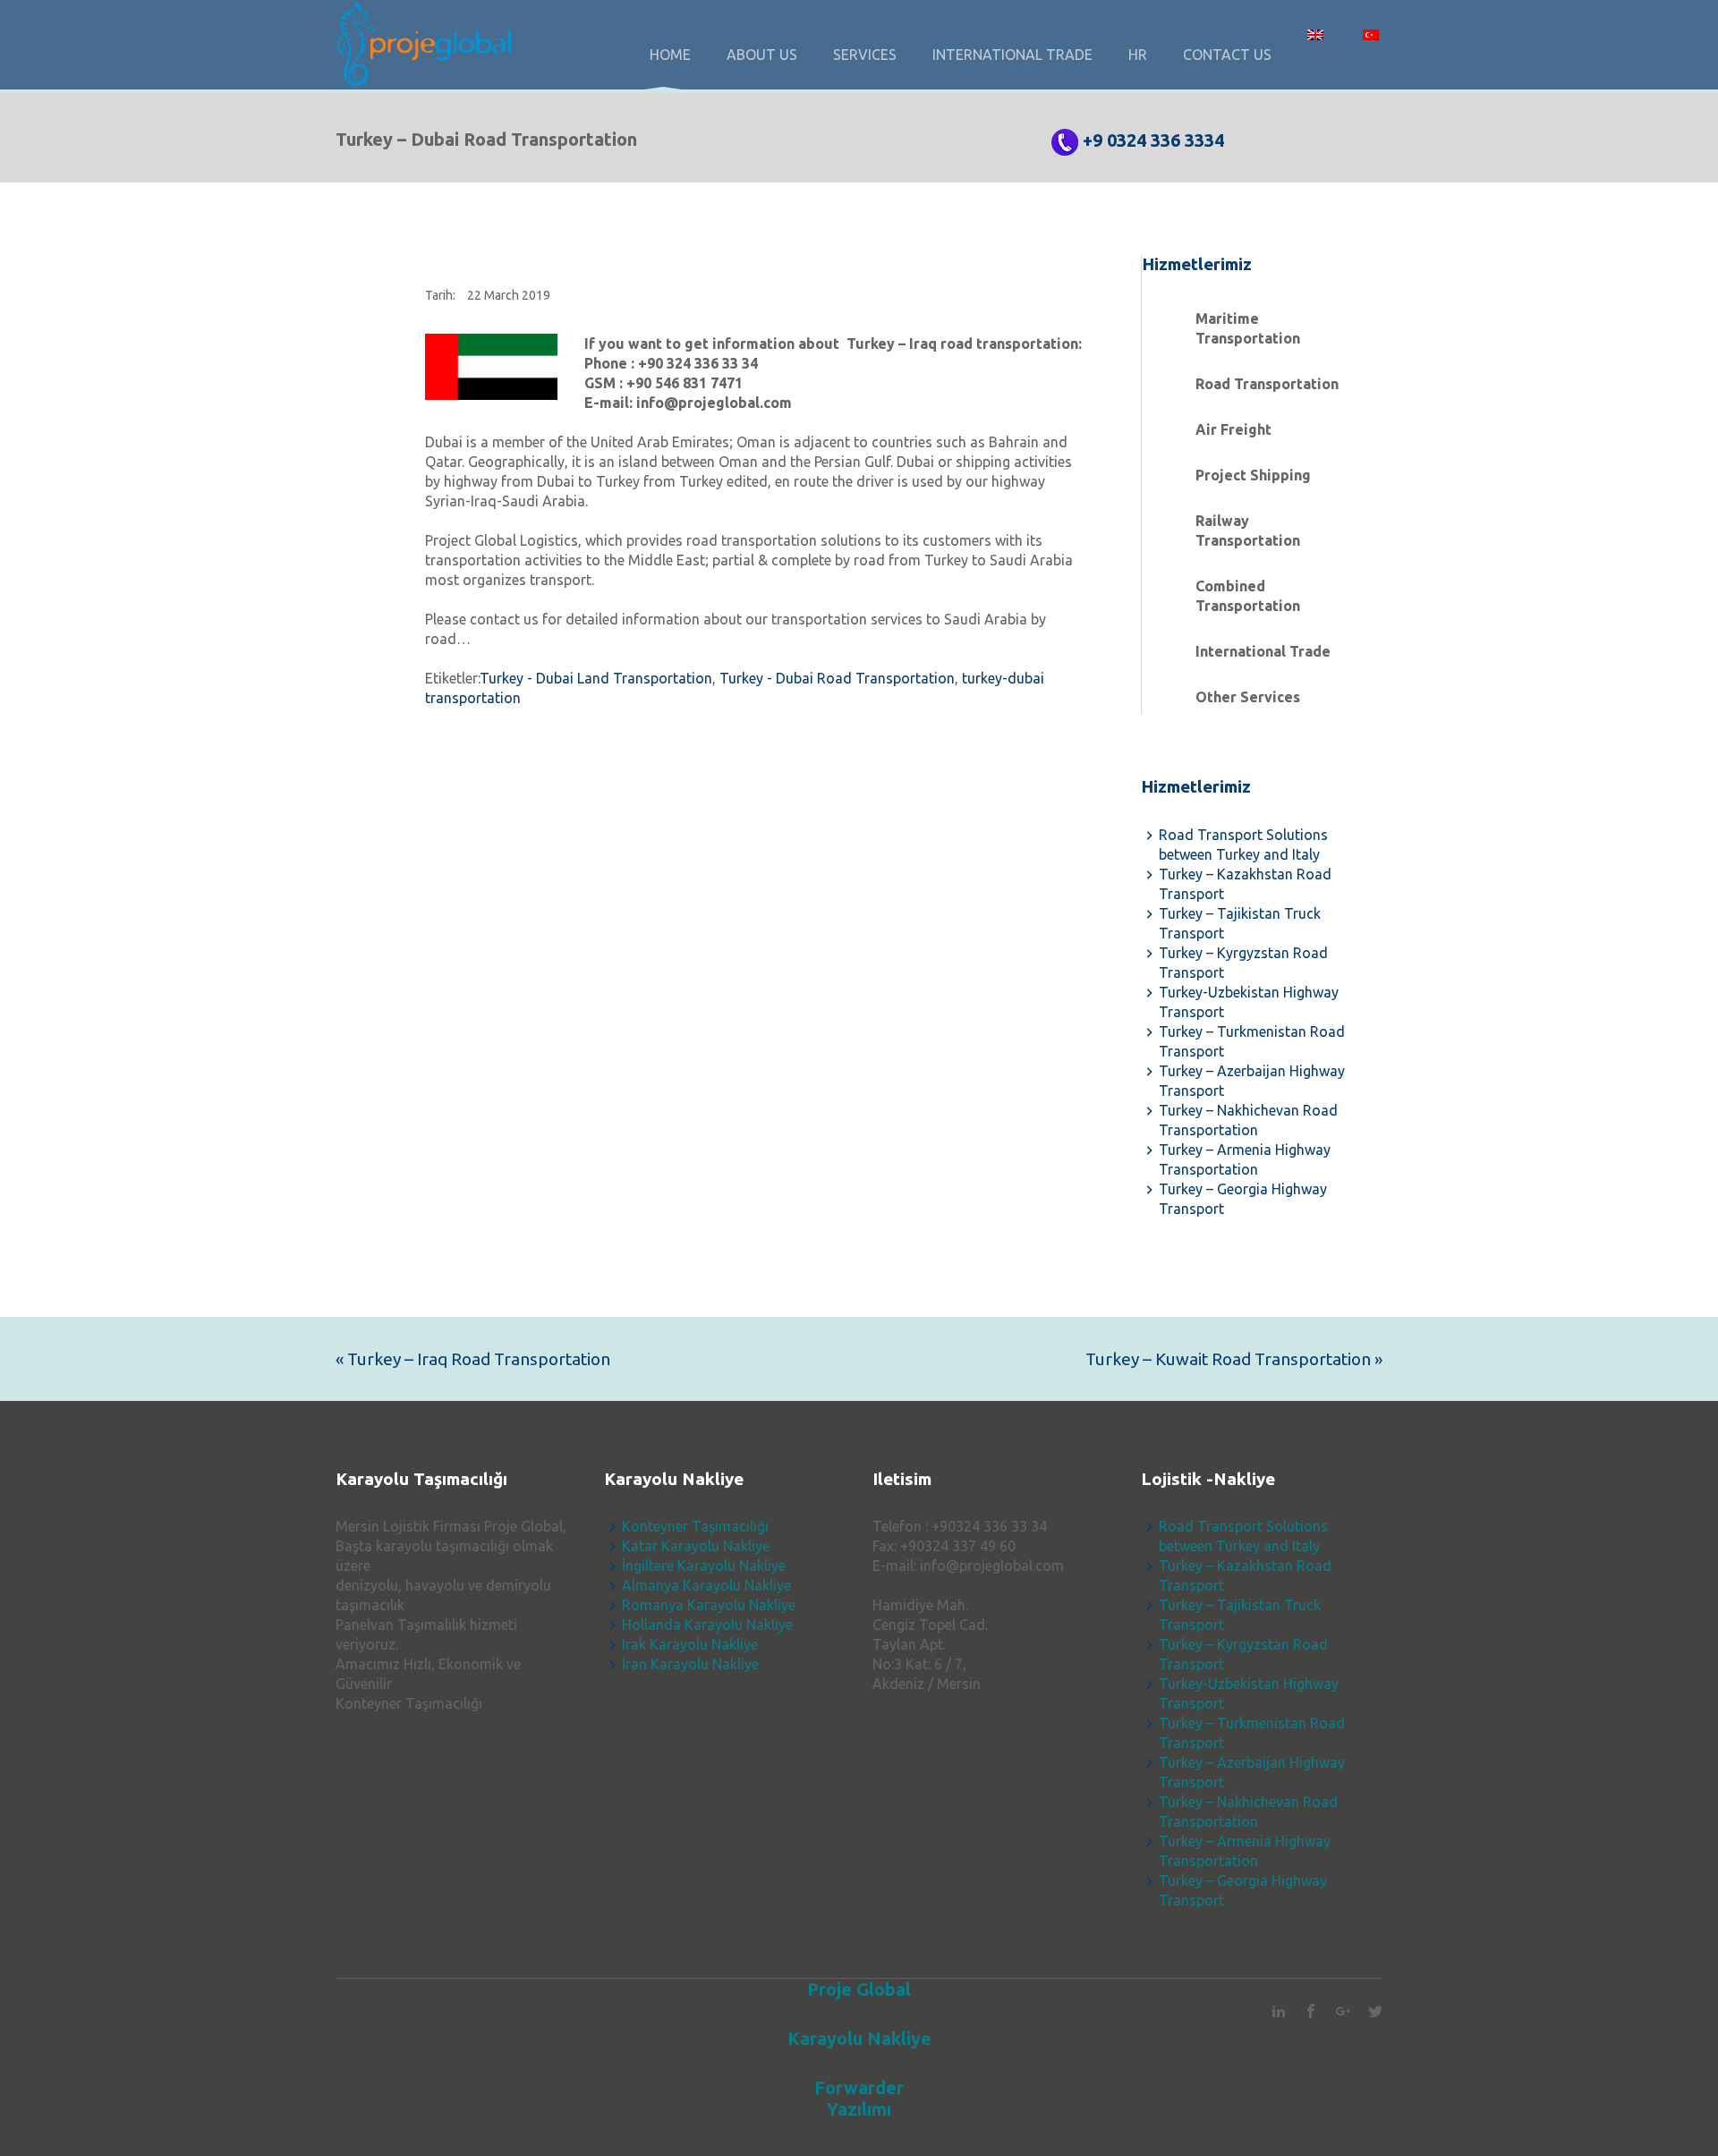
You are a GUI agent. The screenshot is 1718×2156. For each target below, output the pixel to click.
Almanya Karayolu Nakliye (706, 1585)
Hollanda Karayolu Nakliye (707, 1625)
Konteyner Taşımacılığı (695, 1526)
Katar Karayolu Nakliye (696, 1546)
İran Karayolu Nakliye (690, 1664)
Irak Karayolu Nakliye (690, 1644)
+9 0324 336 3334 (1153, 140)
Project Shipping (1253, 475)
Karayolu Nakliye (859, 2038)
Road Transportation (1267, 384)
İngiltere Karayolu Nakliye (704, 1566)
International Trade (1263, 651)
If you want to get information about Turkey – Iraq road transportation (831, 344)
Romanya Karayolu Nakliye (709, 1605)
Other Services (1248, 697)
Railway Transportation (1248, 531)
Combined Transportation (1248, 596)
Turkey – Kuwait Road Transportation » (1234, 1359)
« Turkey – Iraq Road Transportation (473, 1359)
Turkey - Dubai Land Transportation (596, 678)
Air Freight (1233, 429)
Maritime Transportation (1248, 328)
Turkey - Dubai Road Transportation (837, 678)
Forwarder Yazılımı (859, 2098)
